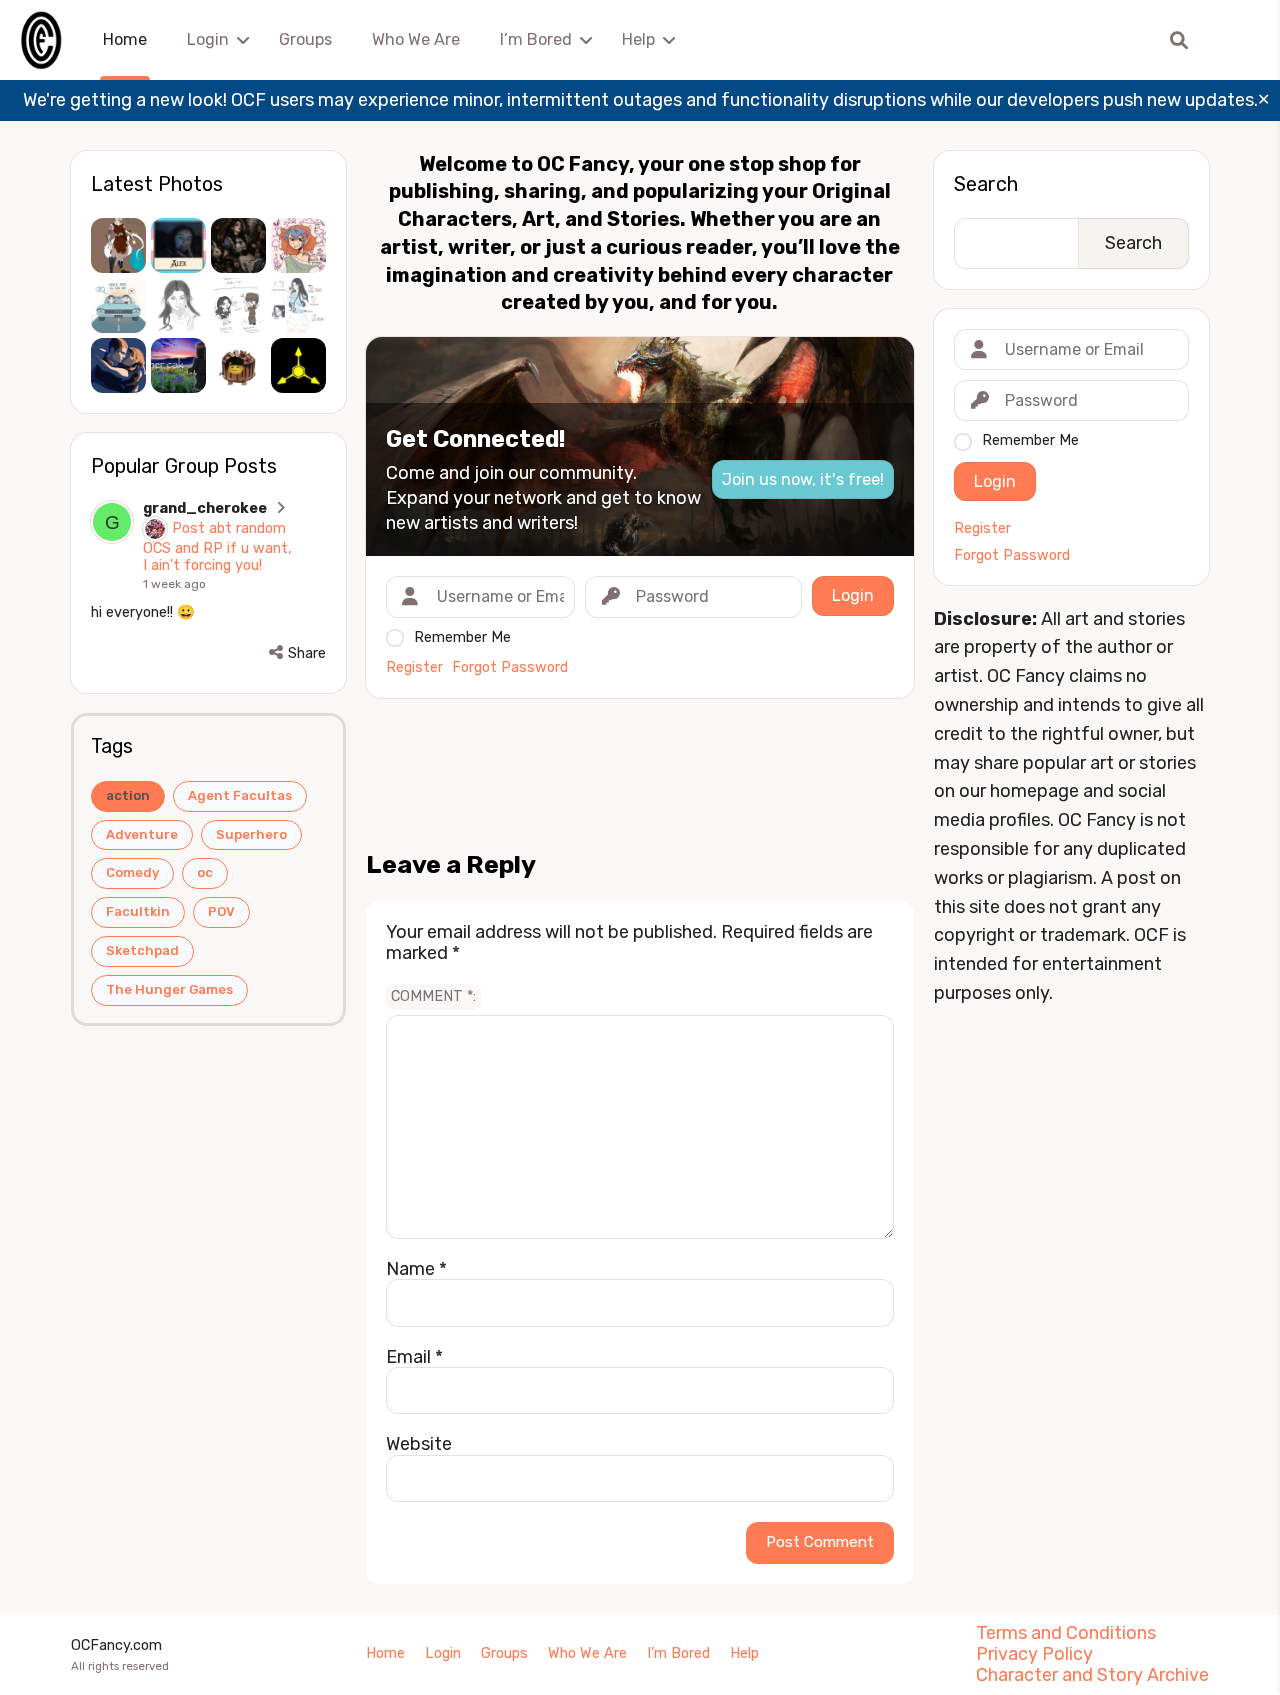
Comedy (132, 872)
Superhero (251, 834)
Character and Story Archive (1092, 1675)
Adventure (142, 834)
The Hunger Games (169, 989)
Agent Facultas (240, 795)
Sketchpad (142, 950)
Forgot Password (510, 667)
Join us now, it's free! (803, 479)
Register (414, 667)
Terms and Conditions (1066, 1633)
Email (414, 1357)
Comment (432, 996)
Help (638, 39)
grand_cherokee (205, 508)
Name (416, 1269)
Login (208, 39)
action (128, 795)
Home (125, 39)
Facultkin (138, 911)
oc (205, 872)
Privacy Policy (1034, 1654)
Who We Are (416, 39)
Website (419, 1444)
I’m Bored (536, 39)
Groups (305, 39)
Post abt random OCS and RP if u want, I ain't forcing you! (217, 547)
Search (986, 184)
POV (221, 911)
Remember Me (462, 637)
